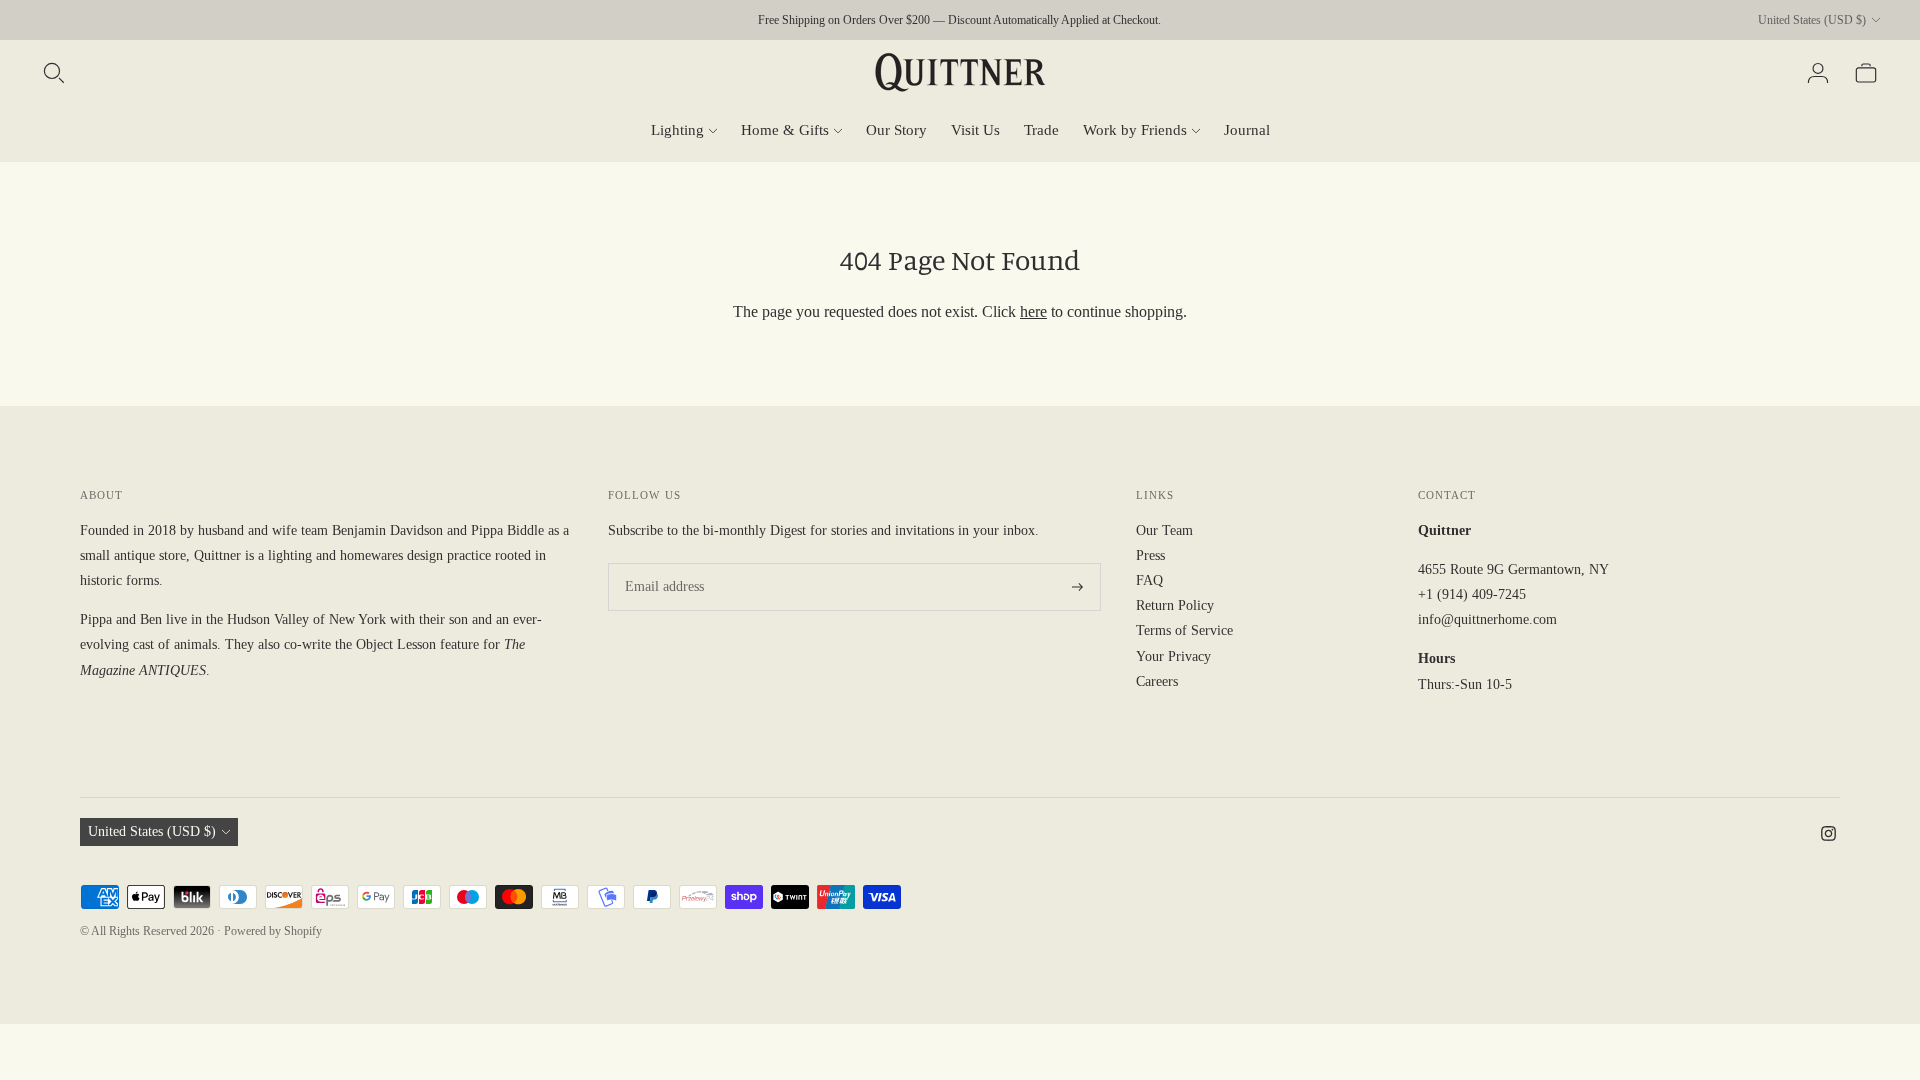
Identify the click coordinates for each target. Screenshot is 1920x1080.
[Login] (1818, 73)
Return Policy (1175, 605)
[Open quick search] (54, 73)
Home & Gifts (785, 130)
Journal (1247, 130)
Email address (661, 563)
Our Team (1164, 530)
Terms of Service (1184, 630)
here (1033, 311)
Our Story (896, 130)
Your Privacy (1173, 656)
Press (1150, 555)
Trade (1041, 130)
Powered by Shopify (273, 931)
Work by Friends (1135, 130)
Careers (1157, 681)
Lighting (677, 130)
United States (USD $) (1812, 20)
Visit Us (975, 130)
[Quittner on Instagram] (1828, 836)
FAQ (1149, 580)
